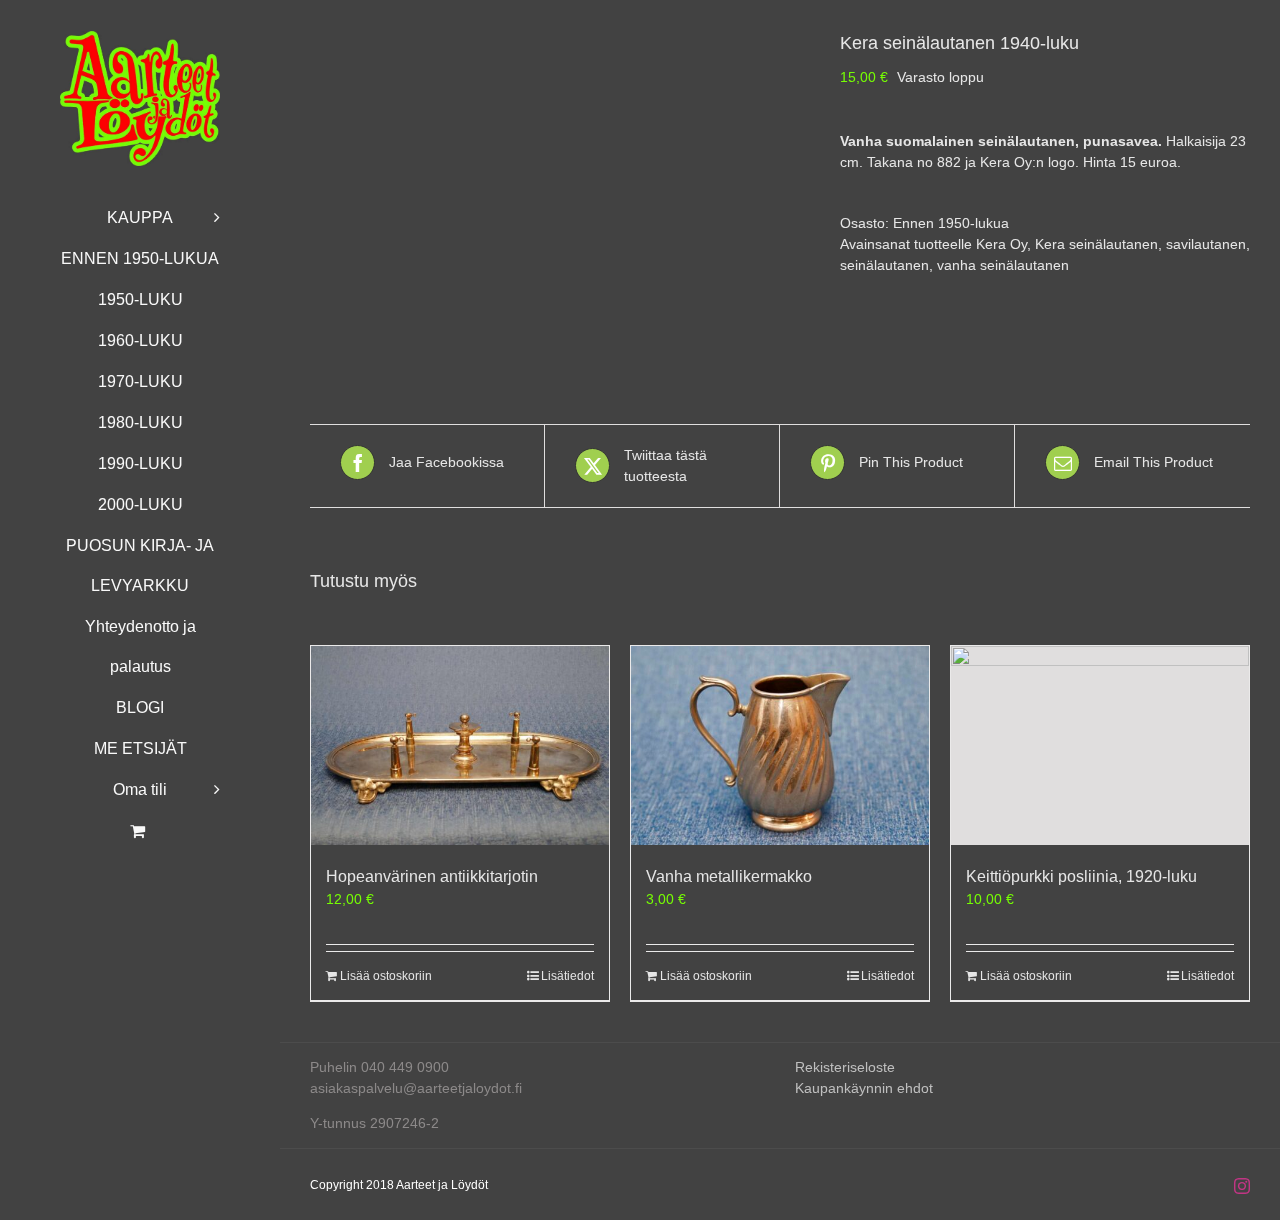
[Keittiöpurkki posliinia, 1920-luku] (1100, 745)
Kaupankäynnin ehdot (864, 1088)
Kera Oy (1001, 244)
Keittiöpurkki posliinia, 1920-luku (1081, 876)
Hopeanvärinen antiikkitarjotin (432, 876)
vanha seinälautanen (1003, 265)
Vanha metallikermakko (729, 876)
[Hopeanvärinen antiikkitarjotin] (460, 745)
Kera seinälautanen (1096, 244)
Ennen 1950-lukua (951, 223)
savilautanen (1206, 244)
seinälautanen (884, 265)
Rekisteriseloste (845, 1067)
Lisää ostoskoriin (386, 976)
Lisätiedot (567, 976)
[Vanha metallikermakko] (780, 745)
